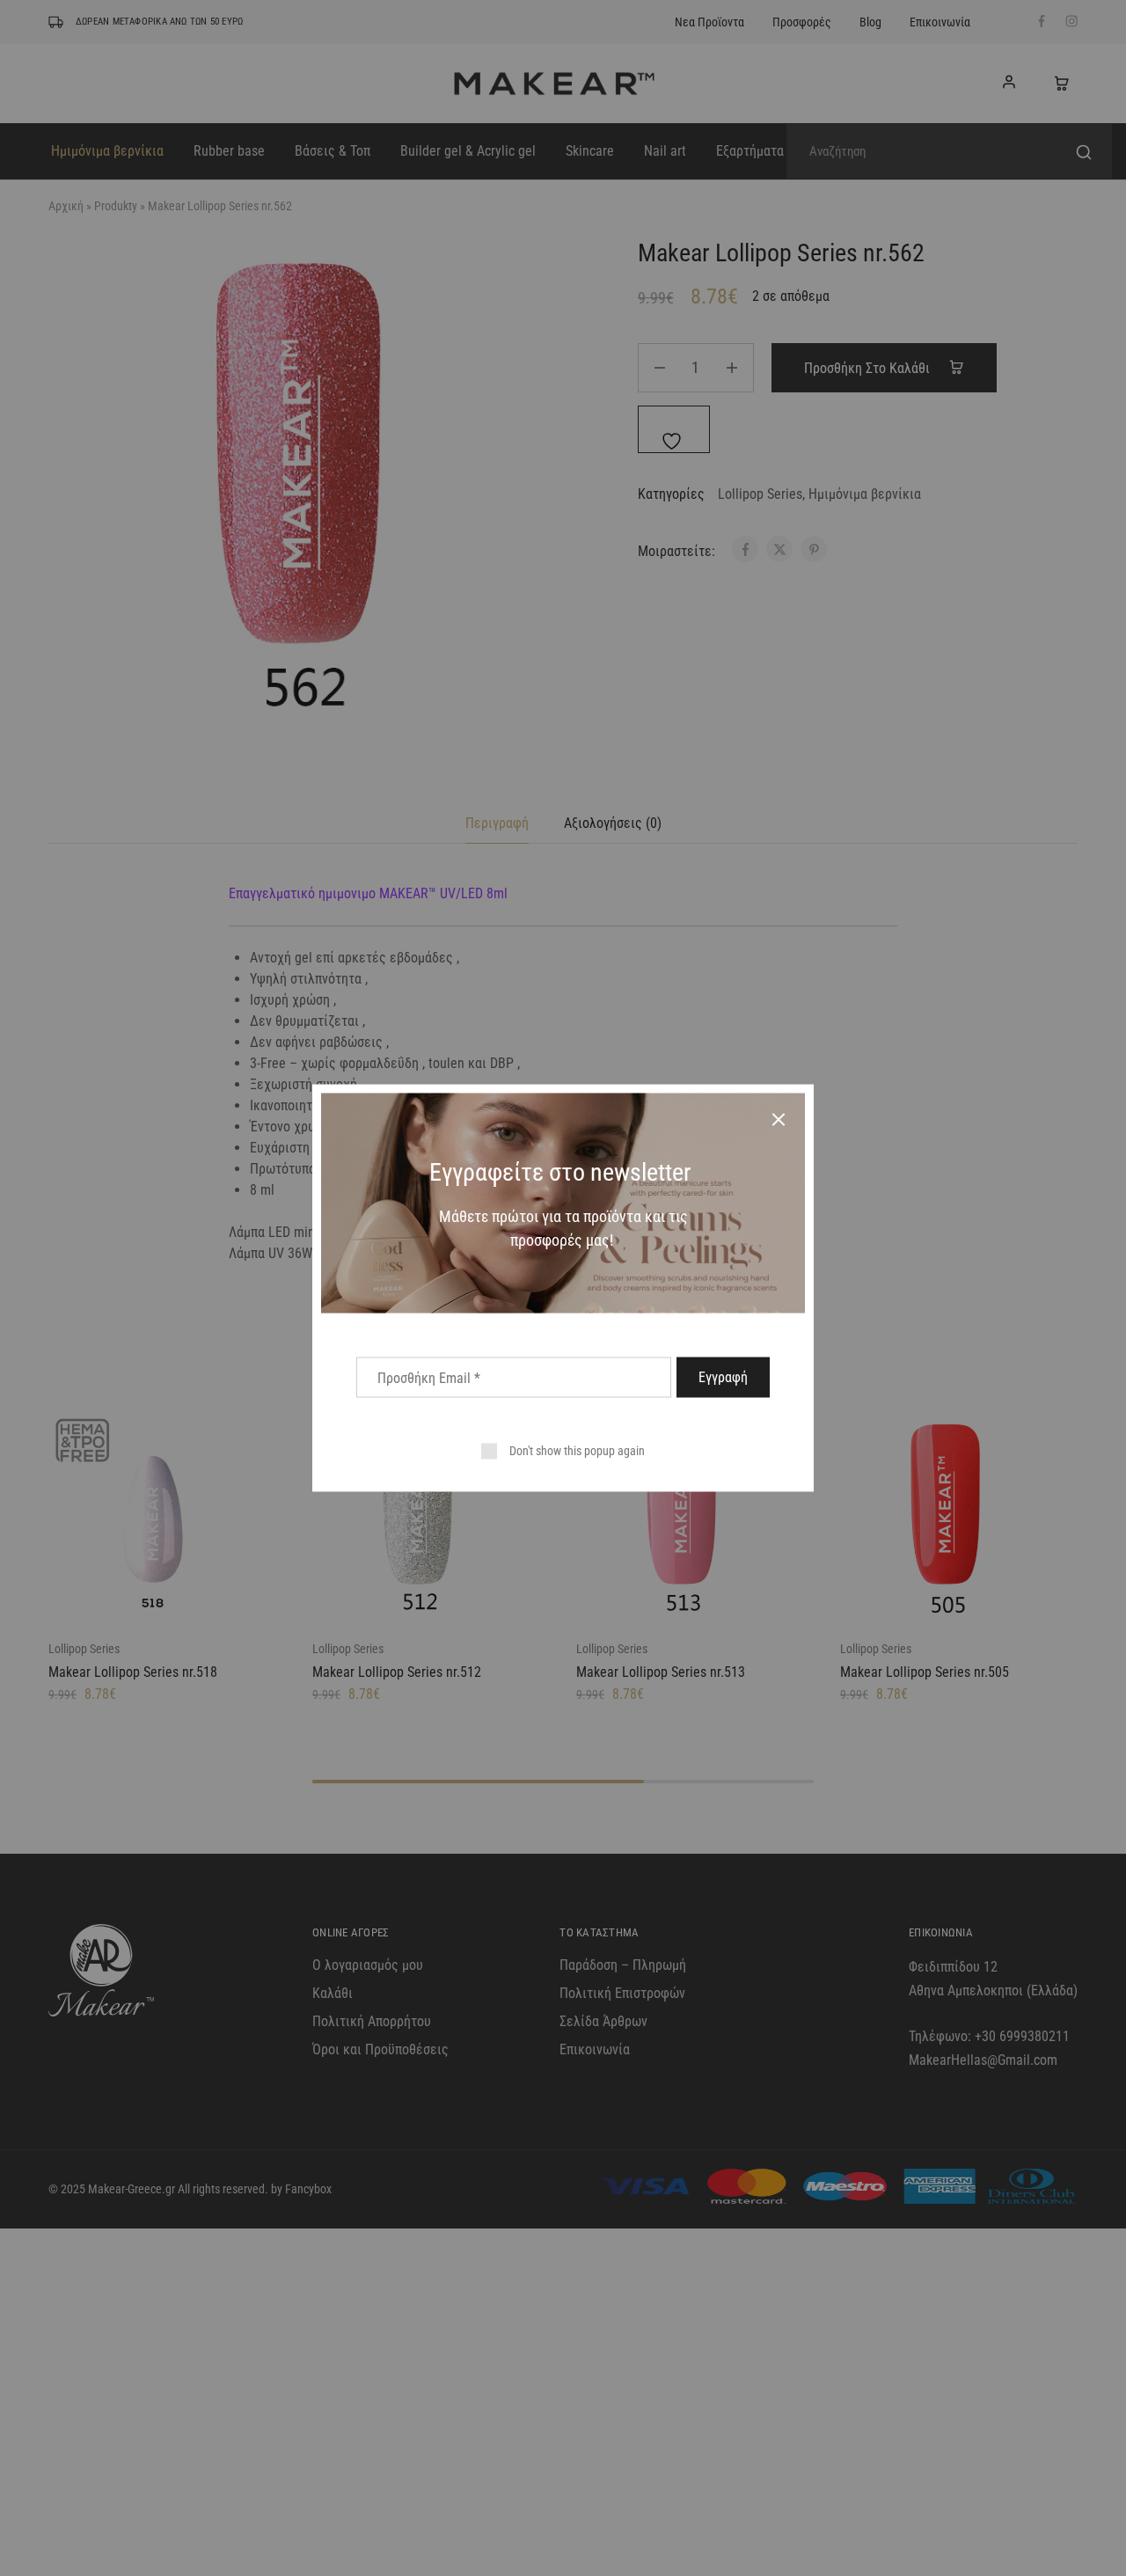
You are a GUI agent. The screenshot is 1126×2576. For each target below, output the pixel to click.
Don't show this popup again (577, 1451)
